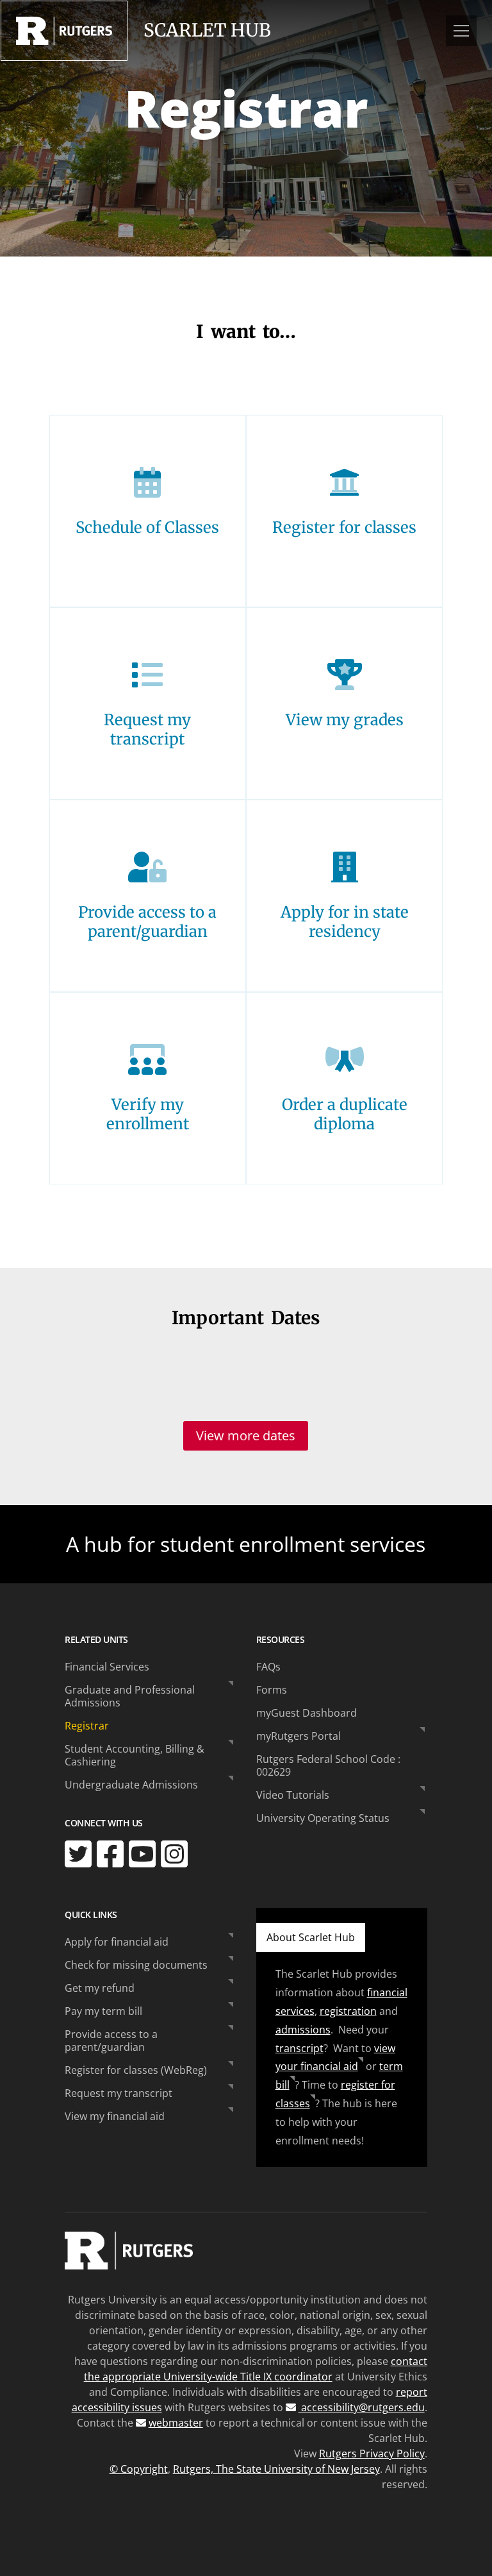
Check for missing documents (136, 1965)
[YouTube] (142, 1854)
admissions (303, 2030)
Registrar (87, 1726)
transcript (299, 2048)
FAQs (268, 1667)
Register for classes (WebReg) (136, 2070)
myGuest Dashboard (307, 1713)
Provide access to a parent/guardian (111, 2041)
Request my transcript (119, 2093)
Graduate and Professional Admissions (130, 1696)
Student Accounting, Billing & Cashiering (135, 1755)
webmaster (176, 2423)
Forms (272, 1690)
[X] (78, 1854)
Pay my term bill (103, 2011)
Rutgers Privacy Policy (372, 2454)
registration (348, 2011)
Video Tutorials (293, 1795)
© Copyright (139, 2469)
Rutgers (64, 31)
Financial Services (107, 1667)
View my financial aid (115, 2116)
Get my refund (100, 1988)
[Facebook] (110, 1854)
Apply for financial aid (117, 1942)
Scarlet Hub (207, 30)
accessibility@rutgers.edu (362, 2407)
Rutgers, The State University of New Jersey (276, 2469)
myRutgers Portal (299, 1736)
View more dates (246, 1435)
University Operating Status (323, 1818)
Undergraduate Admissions (131, 1785)
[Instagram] (174, 1854)
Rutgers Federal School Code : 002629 (328, 1765)
